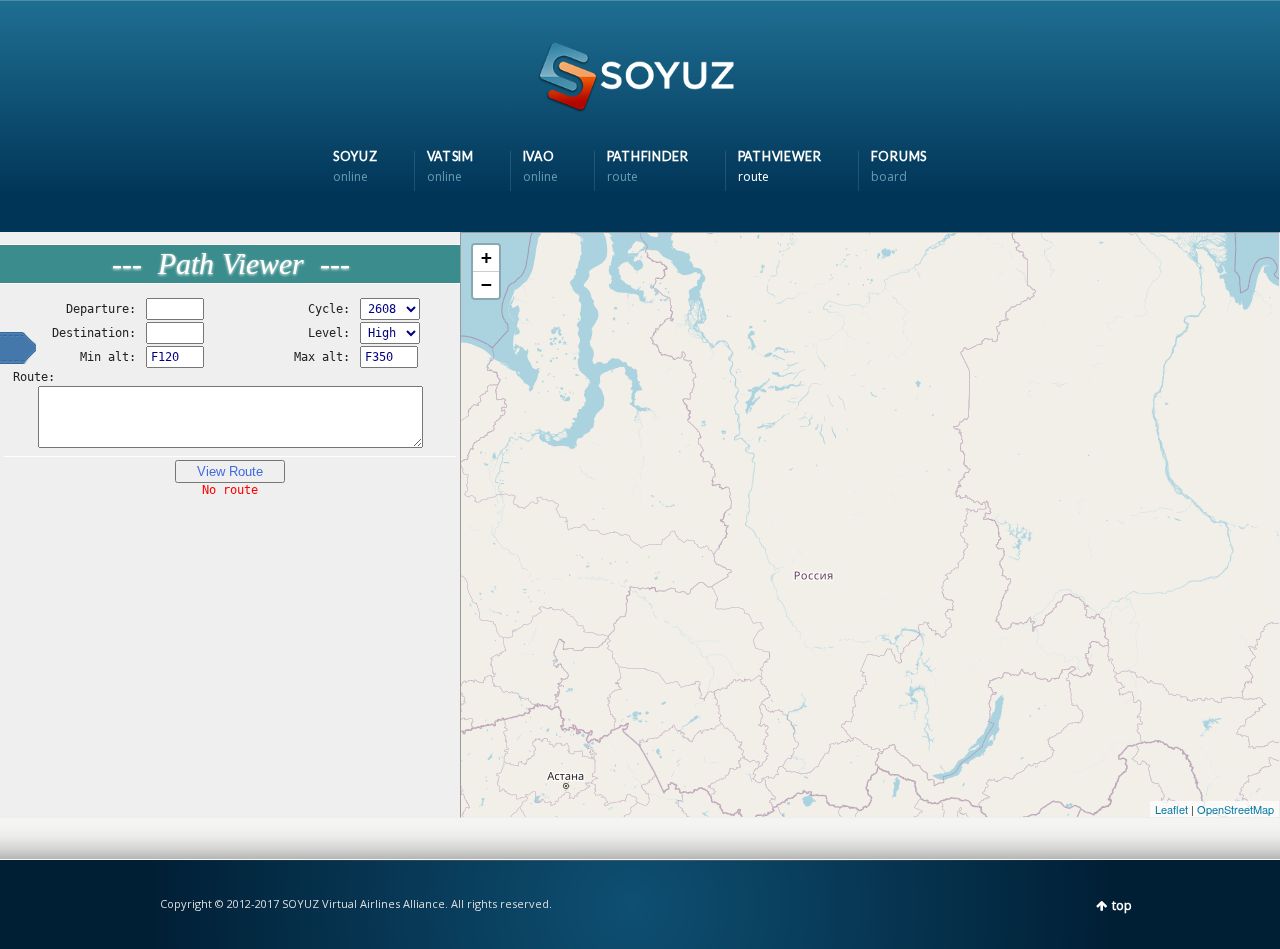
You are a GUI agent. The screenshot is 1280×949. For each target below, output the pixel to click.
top (1122, 905)
